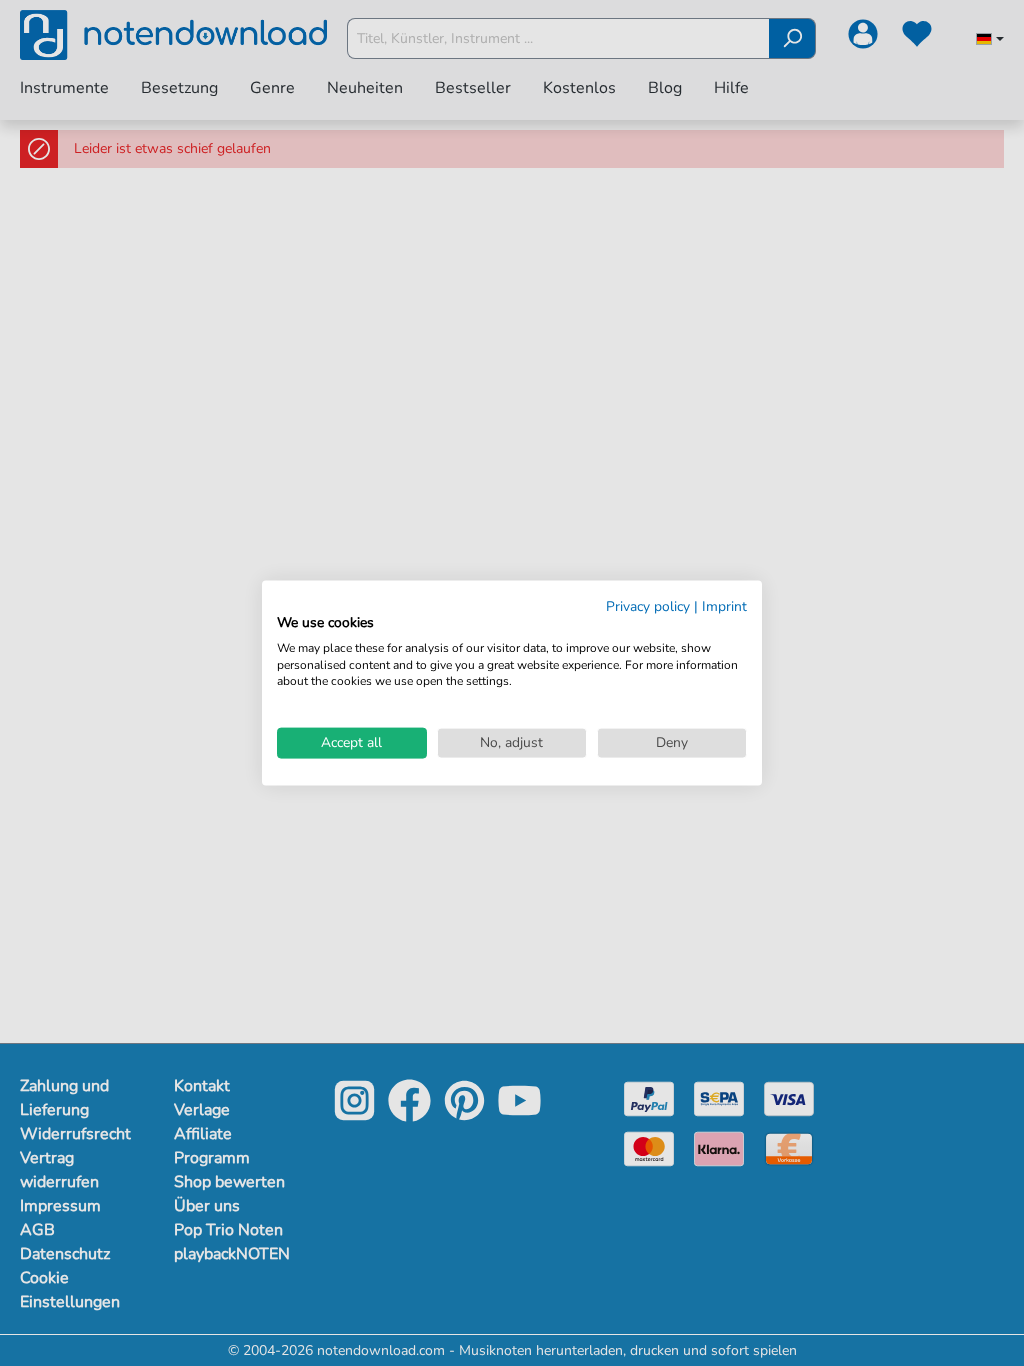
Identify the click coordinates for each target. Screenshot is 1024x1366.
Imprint (724, 606)
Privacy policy (648, 606)
